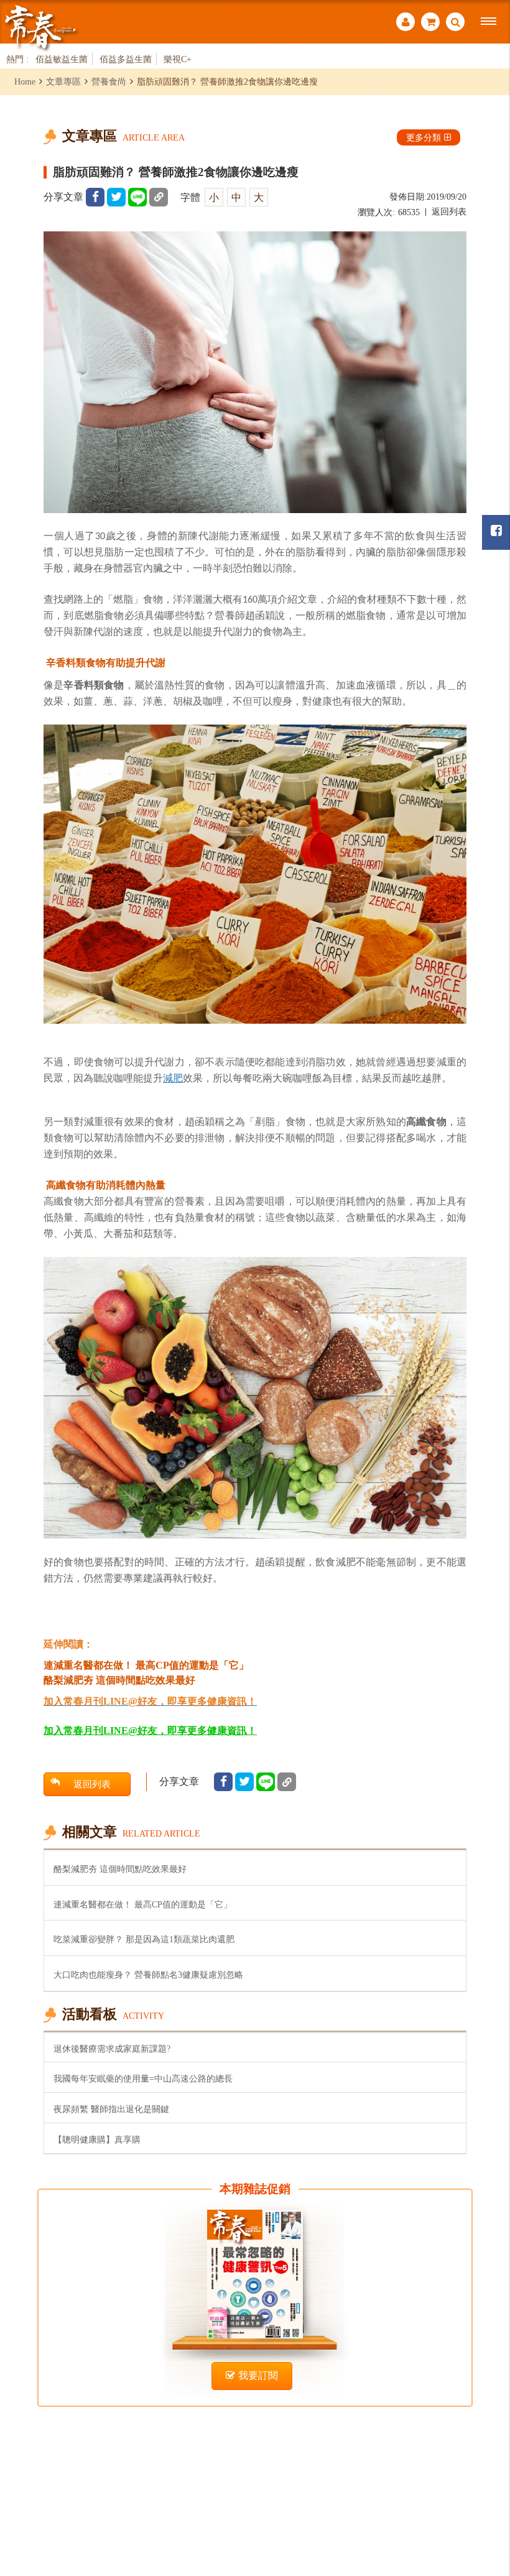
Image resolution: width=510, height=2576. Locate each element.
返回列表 (449, 212)
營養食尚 (109, 81)
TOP (485, 2499)
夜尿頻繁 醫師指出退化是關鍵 (111, 2109)
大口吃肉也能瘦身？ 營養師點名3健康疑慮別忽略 (148, 1975)
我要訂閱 (258, 2375)
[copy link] (159, 197)
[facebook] (95, 197)
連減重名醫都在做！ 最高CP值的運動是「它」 (143, 1904)
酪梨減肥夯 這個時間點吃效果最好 (120, 1869)
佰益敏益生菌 (62, 59)
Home (25, 81)
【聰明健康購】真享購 (97, 2139)
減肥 (173, 1078)
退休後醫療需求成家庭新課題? (112, 2049)
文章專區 (63, 81)
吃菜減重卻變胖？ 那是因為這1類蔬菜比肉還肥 (144, 1939)
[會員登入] (406, 23)
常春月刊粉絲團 (496, 532)
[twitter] (116, 197)
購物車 (430, 23)
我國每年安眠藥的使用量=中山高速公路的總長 (143, 2078)
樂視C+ (178, 59)
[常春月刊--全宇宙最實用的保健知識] (40, 27)
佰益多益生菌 (126, 59)
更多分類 (424, 137)
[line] (137, 197)
